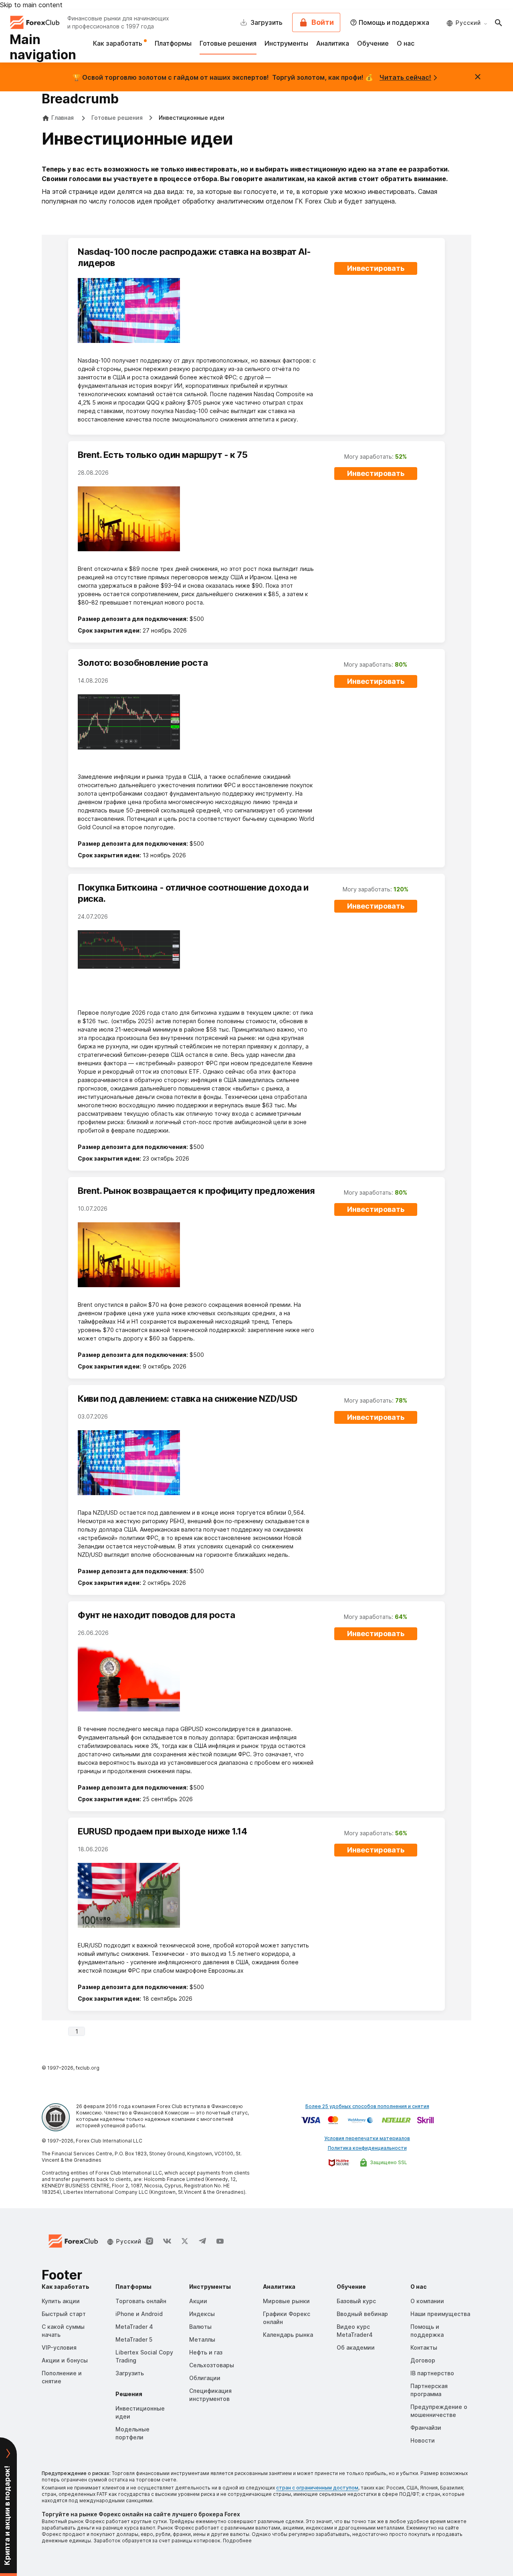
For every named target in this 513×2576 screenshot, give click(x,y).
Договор (423, 2360)
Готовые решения (228, 43)
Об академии (356, 2347)
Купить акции (61, 2301)
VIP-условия (59, 2347)
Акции (198, 2301)
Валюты (200, 2327)
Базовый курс (356, 2301)
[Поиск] (499, 22)
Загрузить (130, 2373)
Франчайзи (426, 2428)
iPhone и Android (139, 2314)
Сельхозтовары (212, 2365)
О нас (406, 43)
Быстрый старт (64, 2314)
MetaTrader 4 (134, 2327)
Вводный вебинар (362, 2314)
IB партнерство (432, 2373)
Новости (423, 2440)
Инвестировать (376, 268)
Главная (63, 118)
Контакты (424, 2347)
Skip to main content (31, 5)
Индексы (202, 2314)
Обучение (373, 43)
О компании (427, 2301)
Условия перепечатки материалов (367, 2138)
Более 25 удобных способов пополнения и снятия (367, 2106)
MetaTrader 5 (134, 2339)
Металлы (202, 2339)
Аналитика (333, 43)
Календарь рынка (288, 2335)
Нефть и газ (206, 2352)
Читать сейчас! (405, 77)
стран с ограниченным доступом (317, 2488)
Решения (129, 2394)
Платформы (173, 43)
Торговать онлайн (141, 2301)
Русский (468, 23)
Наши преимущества (440, 2314)
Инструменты (286, 43)
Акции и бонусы (65, 2360)
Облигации (205, 2378)
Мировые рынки (286, 2301)
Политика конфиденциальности (367, 2148)
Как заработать (118, 43)
